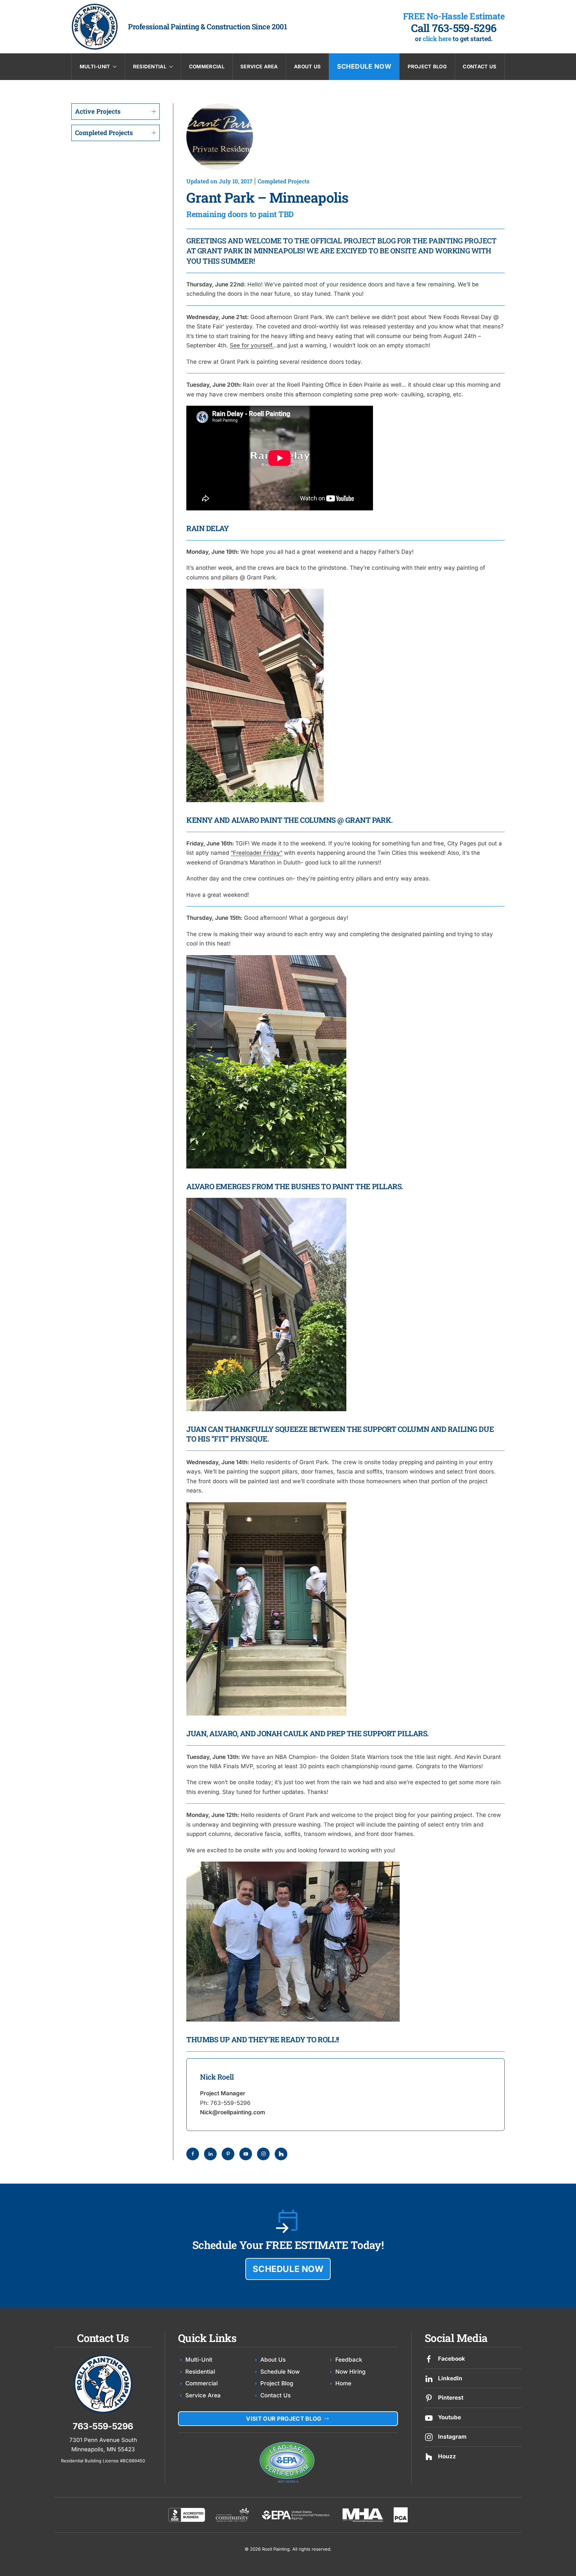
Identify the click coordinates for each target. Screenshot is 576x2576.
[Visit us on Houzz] (429, 2456)
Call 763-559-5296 (454, 28)
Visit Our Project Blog (284, 2419)
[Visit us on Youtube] (429, 2417)
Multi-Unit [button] (95, 67)
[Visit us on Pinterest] (429, 2398)
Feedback (349, 2360)
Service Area (259, 67)
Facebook (451, 2359)
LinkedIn (450, 2378)
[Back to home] (95, 27)
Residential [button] (150, 67)
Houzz (447, 2456)
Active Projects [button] (98, 111)
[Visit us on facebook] (429, 2359)
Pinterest (451, 2398)
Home (343, 2383)
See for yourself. (252, 345)
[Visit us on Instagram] (429, 2437)
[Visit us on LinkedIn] (429, 2378)
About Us (307, 67)
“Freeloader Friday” (256, 853)
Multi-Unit (199, 2360)
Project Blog (427, 67)
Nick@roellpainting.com (232, 2112)
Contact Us (479, 67)
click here (437, 39)
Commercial (207, 67)
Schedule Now (364, 66)
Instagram (452, 2437)
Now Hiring (350, 2372)
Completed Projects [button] (104, 133)
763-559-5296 (230, 2103)
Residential (200, 2372)
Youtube (449, 2417)
